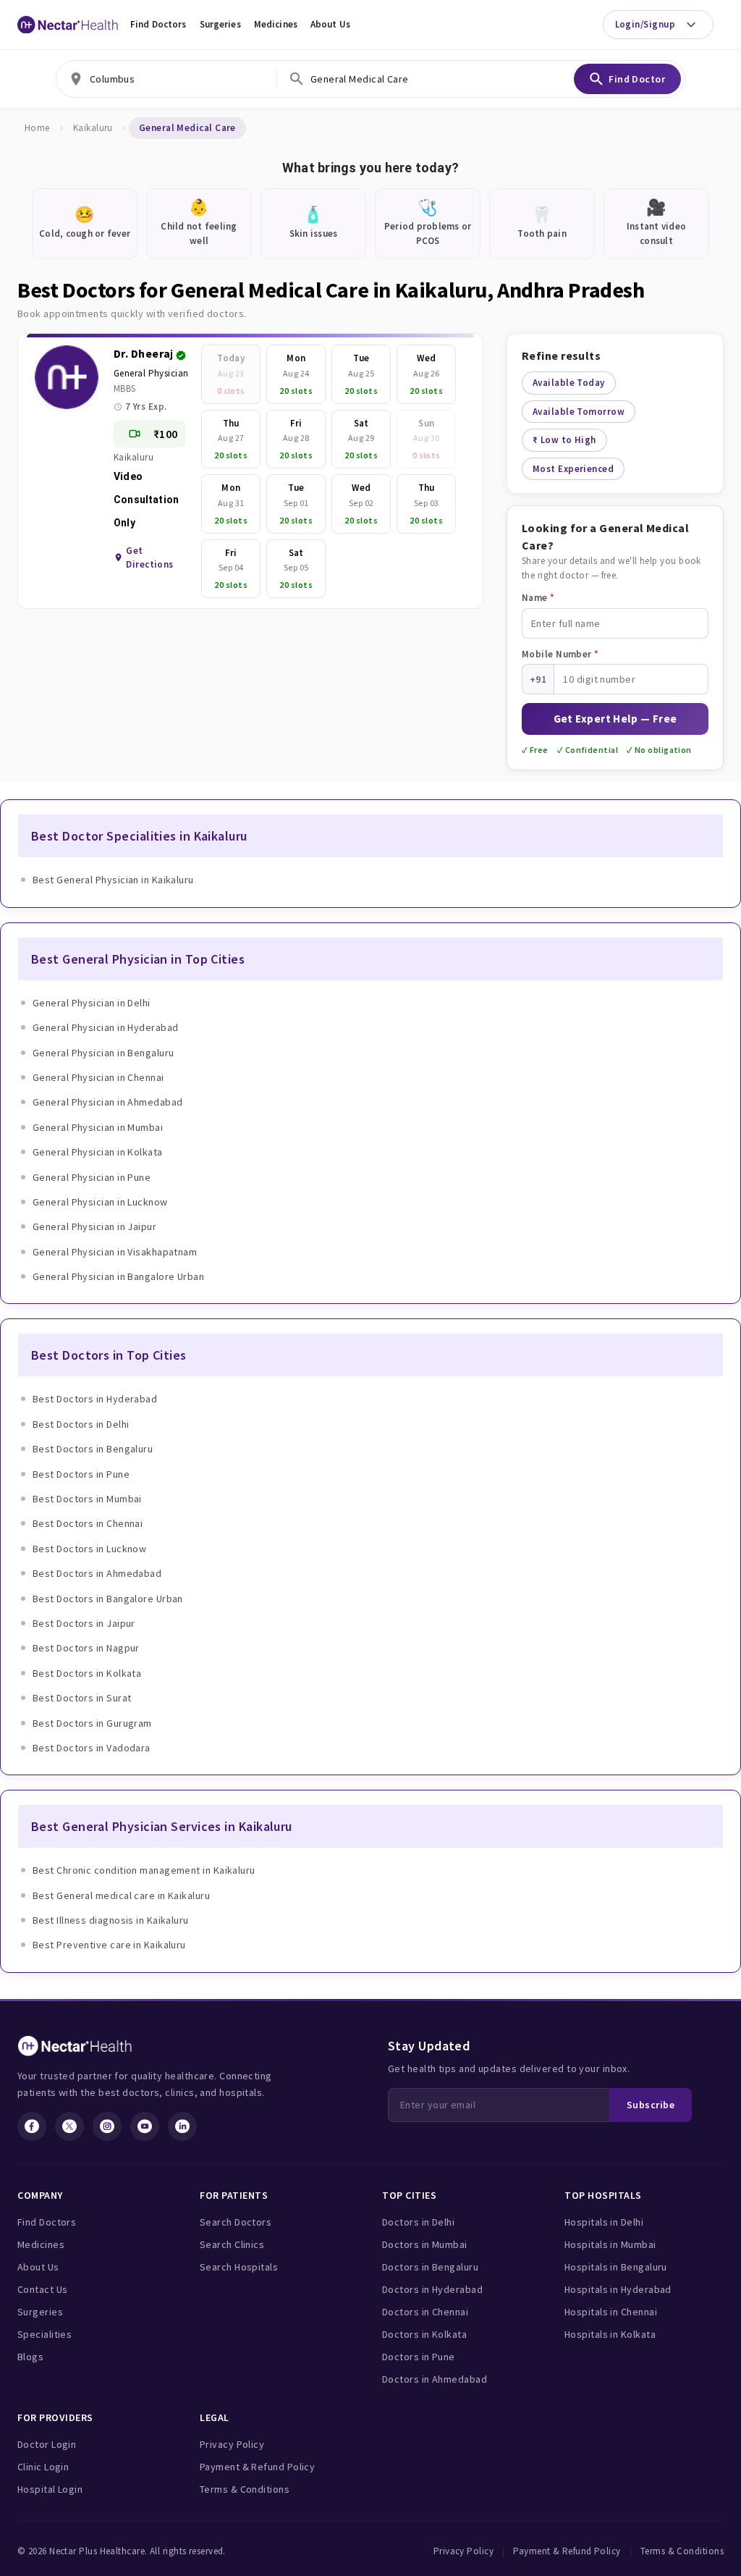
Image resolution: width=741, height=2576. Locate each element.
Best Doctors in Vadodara (92, 1748)
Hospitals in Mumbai (610, 2244)
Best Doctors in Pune (81, 1474)
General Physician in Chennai (98, 1077)
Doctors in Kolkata (424, 2334)
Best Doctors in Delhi (81, 1424)
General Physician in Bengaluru (103, 1053)
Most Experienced (573, 469)
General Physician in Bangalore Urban (118, 1276)
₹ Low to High (564, 440)
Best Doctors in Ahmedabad (97, 1573)
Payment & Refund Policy (257, 2467)
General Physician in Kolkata (98, 1152)
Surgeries (220, 24)
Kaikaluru (93, 128)
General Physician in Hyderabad (106, 1027)
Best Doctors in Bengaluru (93, 1449)
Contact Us (43, 2289)
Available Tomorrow (579, 412)
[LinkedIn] (182, 2126)
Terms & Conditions (245, 2489)
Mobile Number (560, 654)
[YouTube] (145, 2126)
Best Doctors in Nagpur (86, 1648)
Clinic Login (43, 2467)
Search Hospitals (239, 2267)
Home (37, 128)
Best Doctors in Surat (82, 1698)
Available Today (569, 383)
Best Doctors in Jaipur (84, 1623)
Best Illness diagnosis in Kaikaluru (111, 1920)
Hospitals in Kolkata (610, 2334)
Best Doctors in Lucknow (89, 1549)
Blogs (30, 2357)
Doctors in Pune (419, 2357)
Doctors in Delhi (418, 2222)
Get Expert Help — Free (615, 719)
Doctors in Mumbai (425, 2244)
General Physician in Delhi (92, 1003)
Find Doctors (158, 24)
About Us (330, 24)
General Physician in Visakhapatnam (115, 1252)
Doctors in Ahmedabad (435, 2379)
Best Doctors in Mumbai (87, 1499)
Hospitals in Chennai (611, 2312)
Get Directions (150, 558)
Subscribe (651, 2105)
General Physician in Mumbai (98, 1127)
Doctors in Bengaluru (430, 2267)
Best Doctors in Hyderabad (95, 1399)
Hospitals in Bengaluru (616, 2267)
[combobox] (166, 79)
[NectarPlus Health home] (68, 25)
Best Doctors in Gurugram (92, 1723)
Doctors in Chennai (425, 2312)
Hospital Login (50, 2489)
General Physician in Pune (92, 1177)
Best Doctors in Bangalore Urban (108, 1599)
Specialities (45, 2334)
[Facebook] (32, 2126)
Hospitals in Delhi (604, 2222)
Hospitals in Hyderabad (618, 2289)
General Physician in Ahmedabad (108, 1102)
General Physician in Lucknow (100, 1202)
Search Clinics (232, 2244)
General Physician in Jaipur (94, 1226)
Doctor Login (47, 2444)
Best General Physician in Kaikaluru (113, 880)
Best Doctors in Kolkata (87, 1673)
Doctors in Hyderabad (432, 2289)
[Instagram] (107, 2126)
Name (538, 598)
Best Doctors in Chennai (88, 1523)
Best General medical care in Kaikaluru (121, 1895)
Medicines (276, 24)
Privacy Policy (232, 2444)
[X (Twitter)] (69, 2126)
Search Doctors (236, 2222)
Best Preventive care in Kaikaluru (109, 1945)
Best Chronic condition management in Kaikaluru (144, 1870)
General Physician (151, 373)
